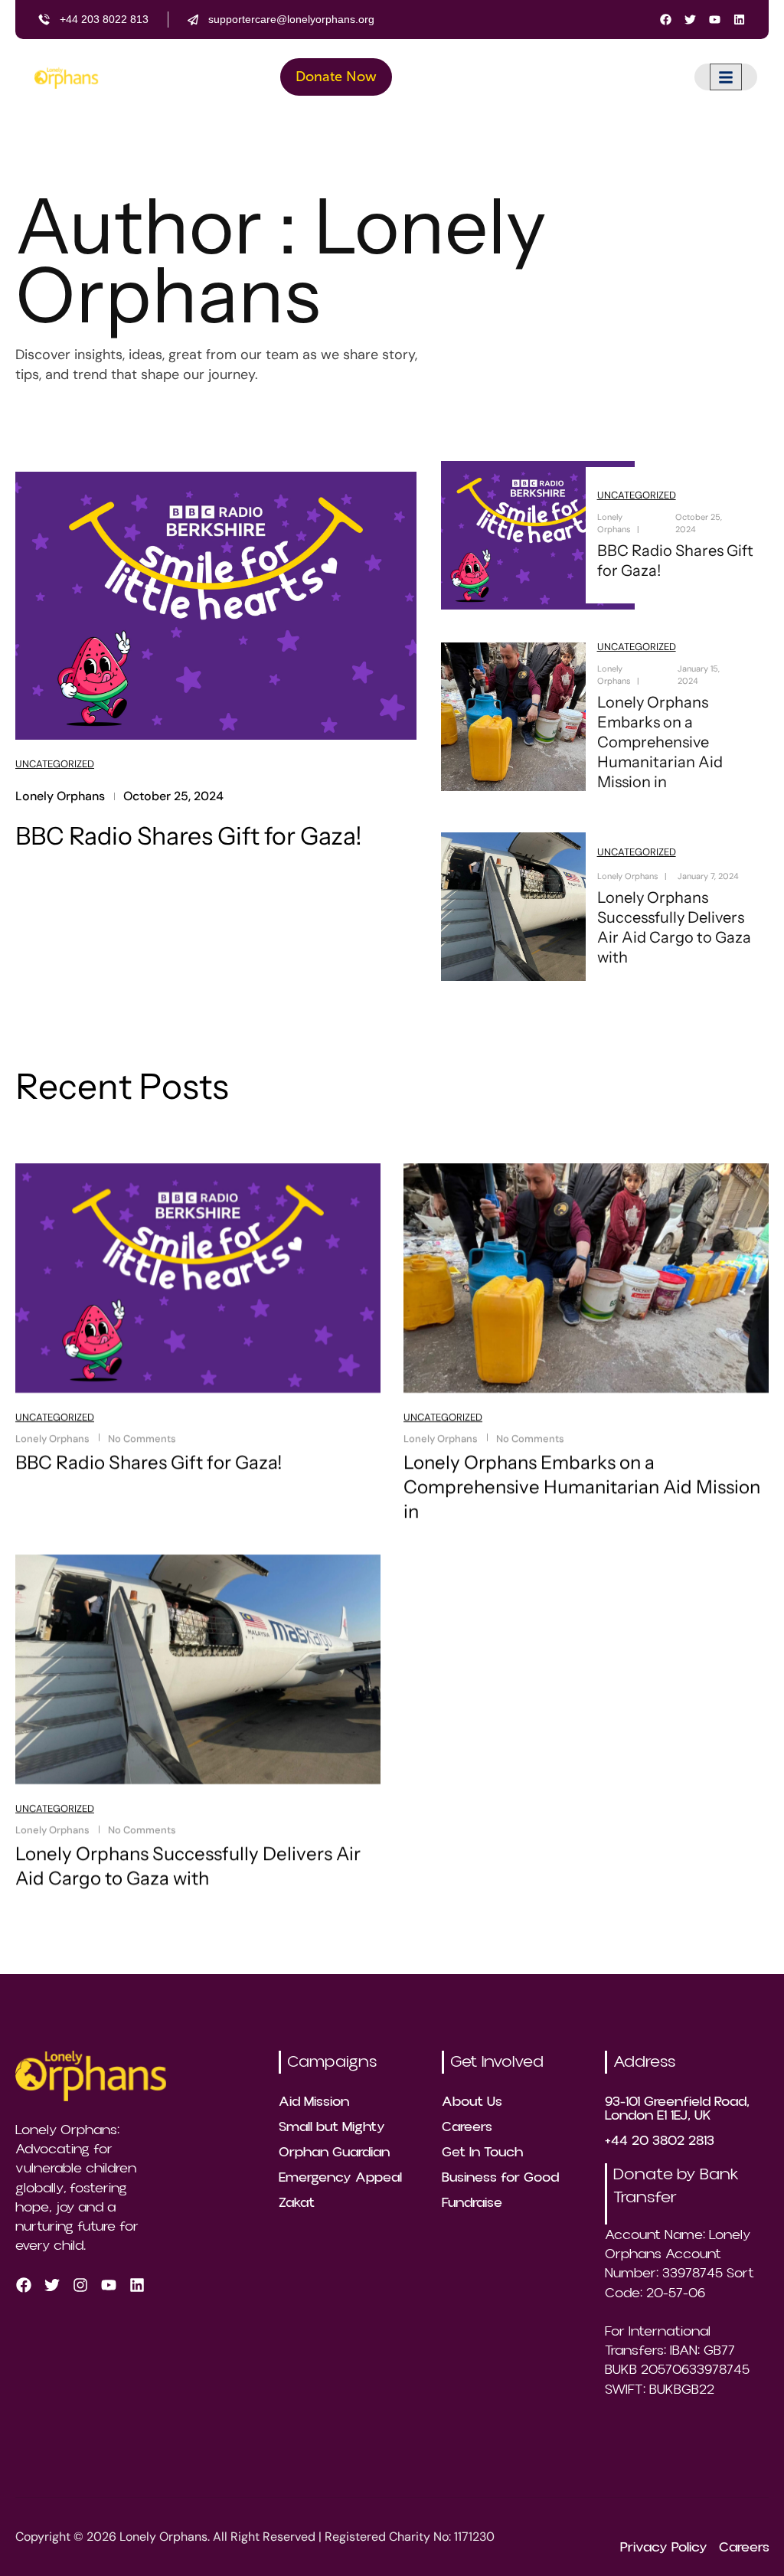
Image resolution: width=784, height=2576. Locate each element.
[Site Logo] (66, 77)
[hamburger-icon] (726, 77)
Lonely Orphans (60, 796)
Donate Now (336, 77)
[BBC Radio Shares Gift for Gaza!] (216, 604)
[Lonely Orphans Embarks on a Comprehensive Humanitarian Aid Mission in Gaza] (538, 717)
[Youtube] (715, 20)
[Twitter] (690, 20)
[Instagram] (80, 2286)
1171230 (474, 2537)
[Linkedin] (739, 20)
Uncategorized (55, 764)
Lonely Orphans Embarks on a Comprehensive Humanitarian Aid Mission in (659, 742)
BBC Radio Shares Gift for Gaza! (189, 836)
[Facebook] (666, 20)
